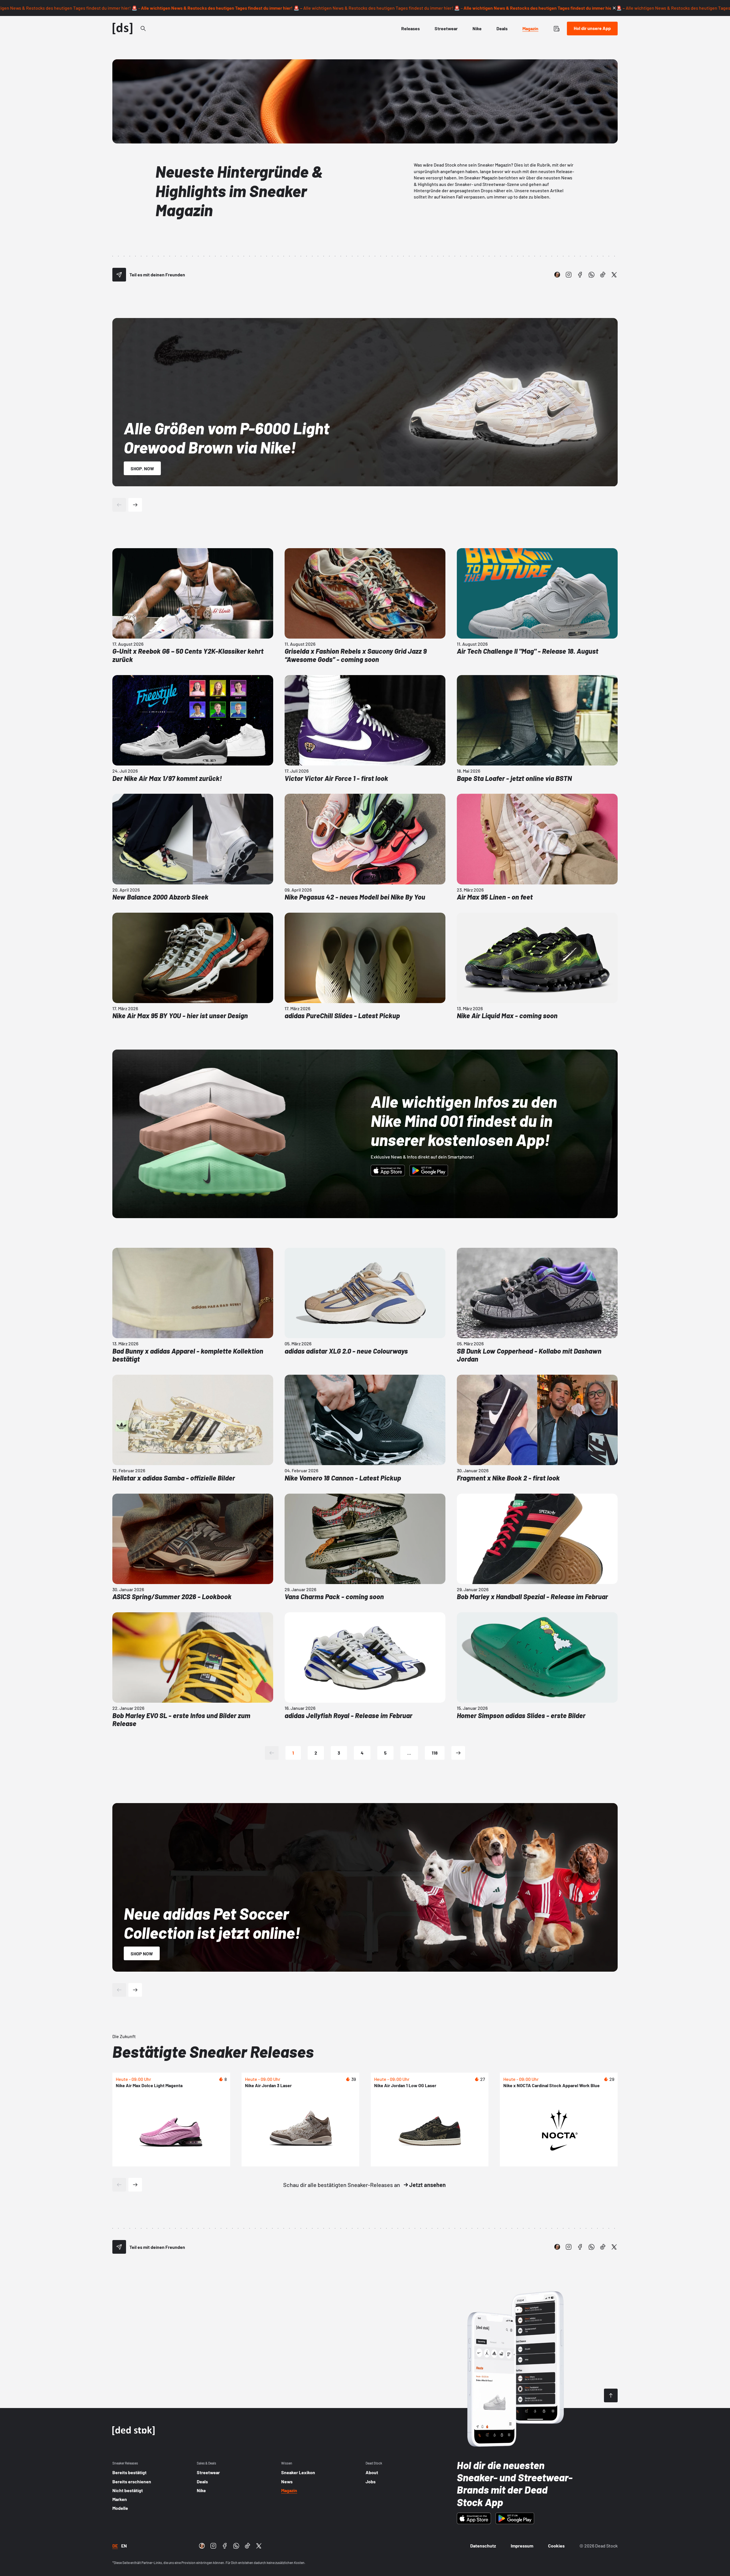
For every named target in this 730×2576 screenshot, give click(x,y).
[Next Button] (135, 505)
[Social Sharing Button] (119, 275)
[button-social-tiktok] (603, 275)
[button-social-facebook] (580, 275)
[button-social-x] (614, 275)
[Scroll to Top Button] (611, 2395)
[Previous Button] (119, 505)
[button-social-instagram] (569, 275)
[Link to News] (143, 29)
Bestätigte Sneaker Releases (213, 2051)
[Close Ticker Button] (614, 8)
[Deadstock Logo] (123, 29)
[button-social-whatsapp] (591, 275)
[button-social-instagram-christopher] (557, 275)
